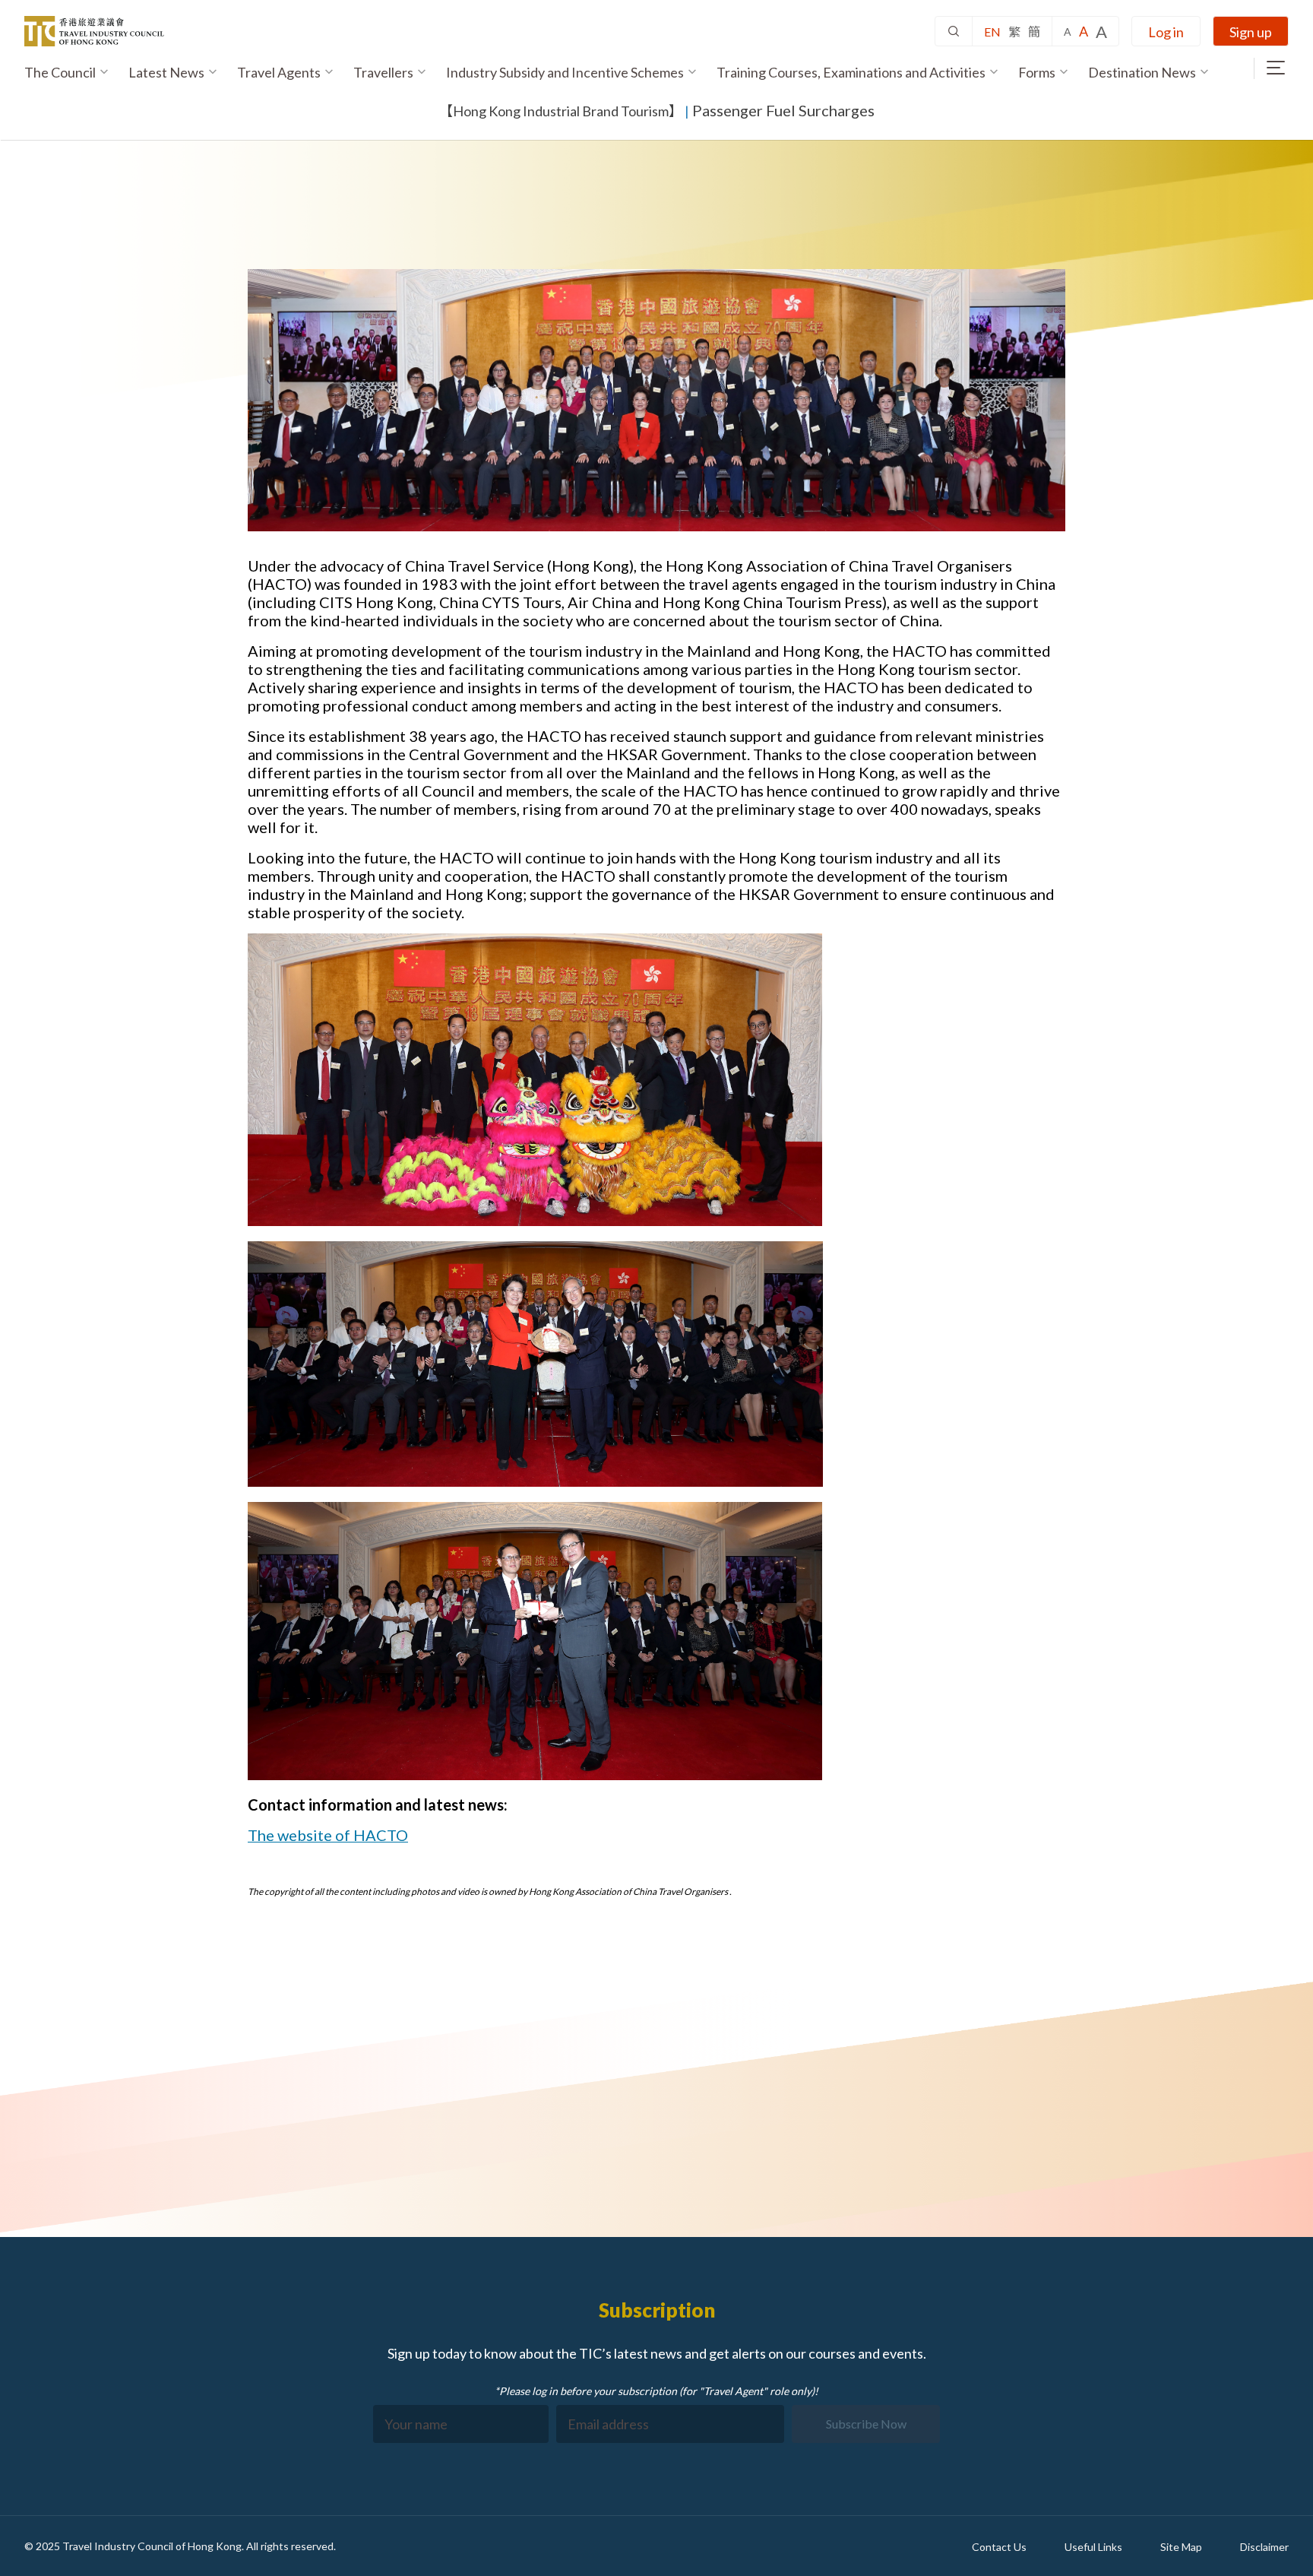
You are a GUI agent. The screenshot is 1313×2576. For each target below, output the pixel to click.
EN (992, 32)
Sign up (1251, 32)
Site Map (1181, 2547)
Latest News (166, 72)
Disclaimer (1264, 2547)
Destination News (1142, 72)
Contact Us (999, 2547)
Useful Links (1093, 2547)
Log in (1166, 32)
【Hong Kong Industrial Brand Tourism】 (561, 111)
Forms (1037, 72)
